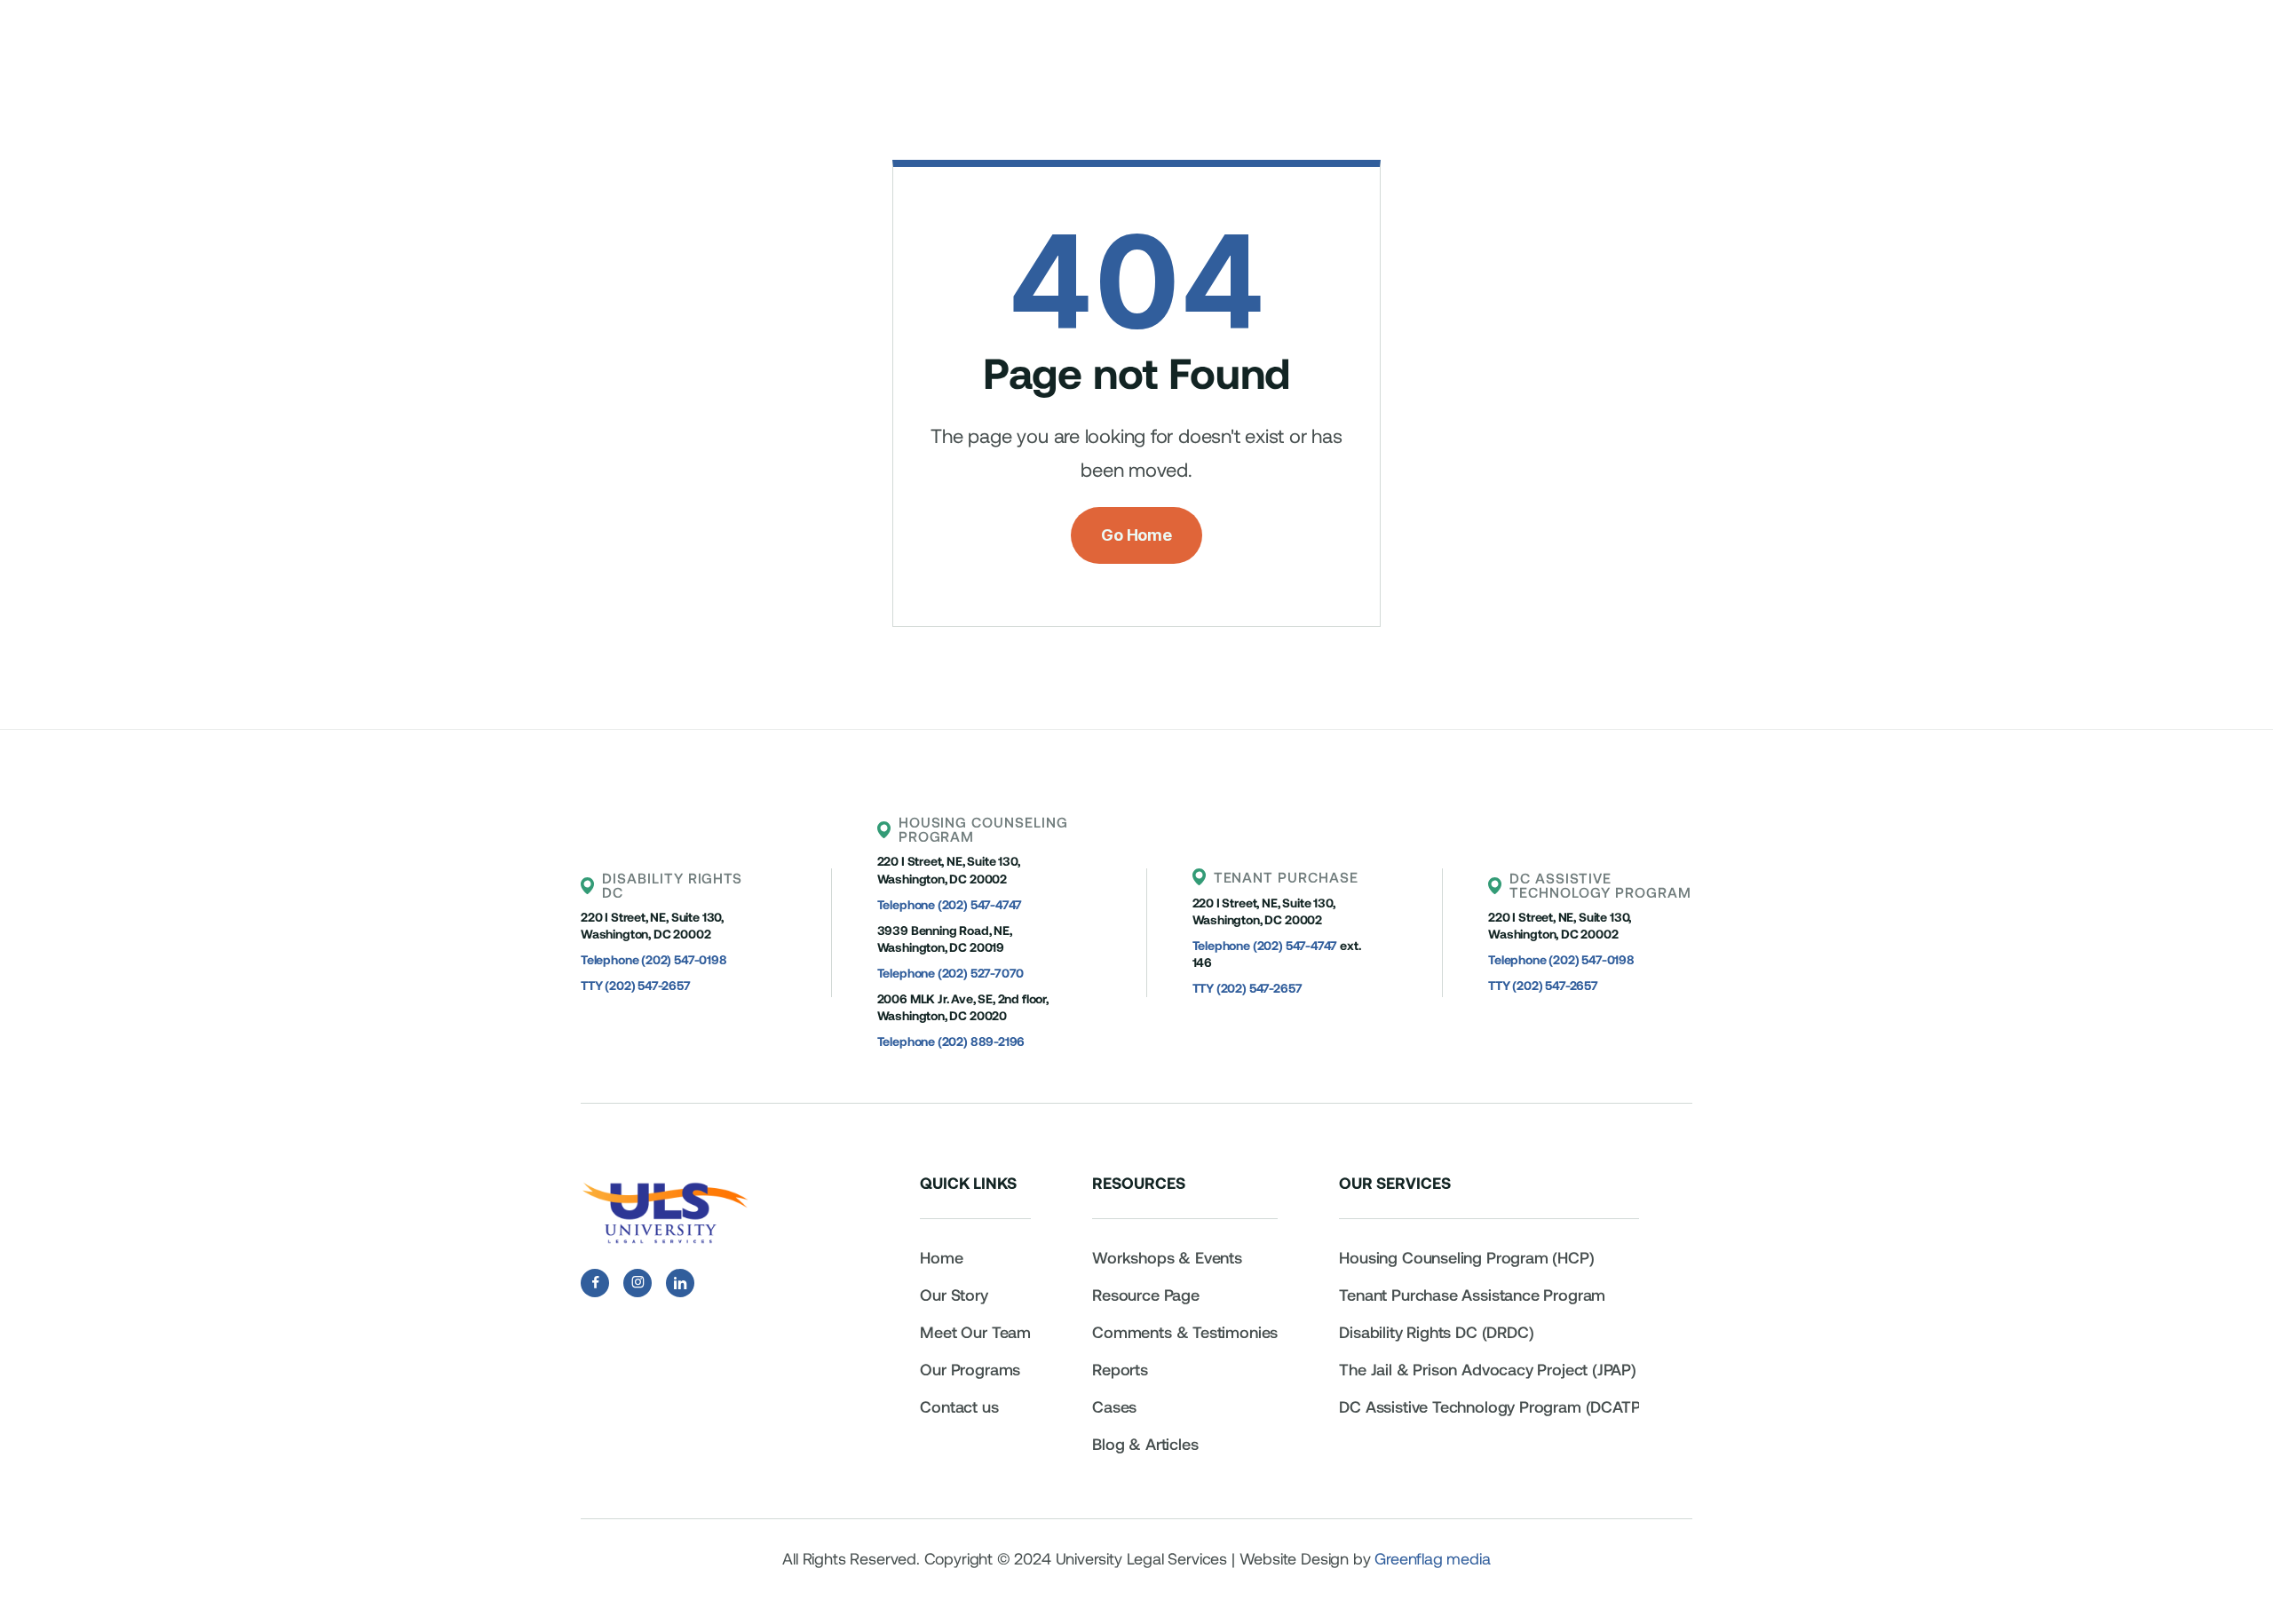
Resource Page (1146, 1295)
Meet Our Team (975, 1332)
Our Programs (970, 1369)
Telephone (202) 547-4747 (950, 904)
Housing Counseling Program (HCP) (1466, 1257)
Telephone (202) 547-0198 (654, 959)
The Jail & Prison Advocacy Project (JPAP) (1488, 1369)
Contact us (959, 1406)
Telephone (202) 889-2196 (951, 1041)
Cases (1114, 1406)
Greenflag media (1432, 1558)
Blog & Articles (1145, 1444)
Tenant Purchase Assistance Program (1474, 1295)
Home (941, 1257)
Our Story (954, 1295)
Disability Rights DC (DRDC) (1436, 1332)
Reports (1120, 1369)
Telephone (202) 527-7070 (951, 973)
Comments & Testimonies (1185, 1332)
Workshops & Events (1167, 1257)
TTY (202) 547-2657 (636, 985)
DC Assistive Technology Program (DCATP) (1492, 1406)
